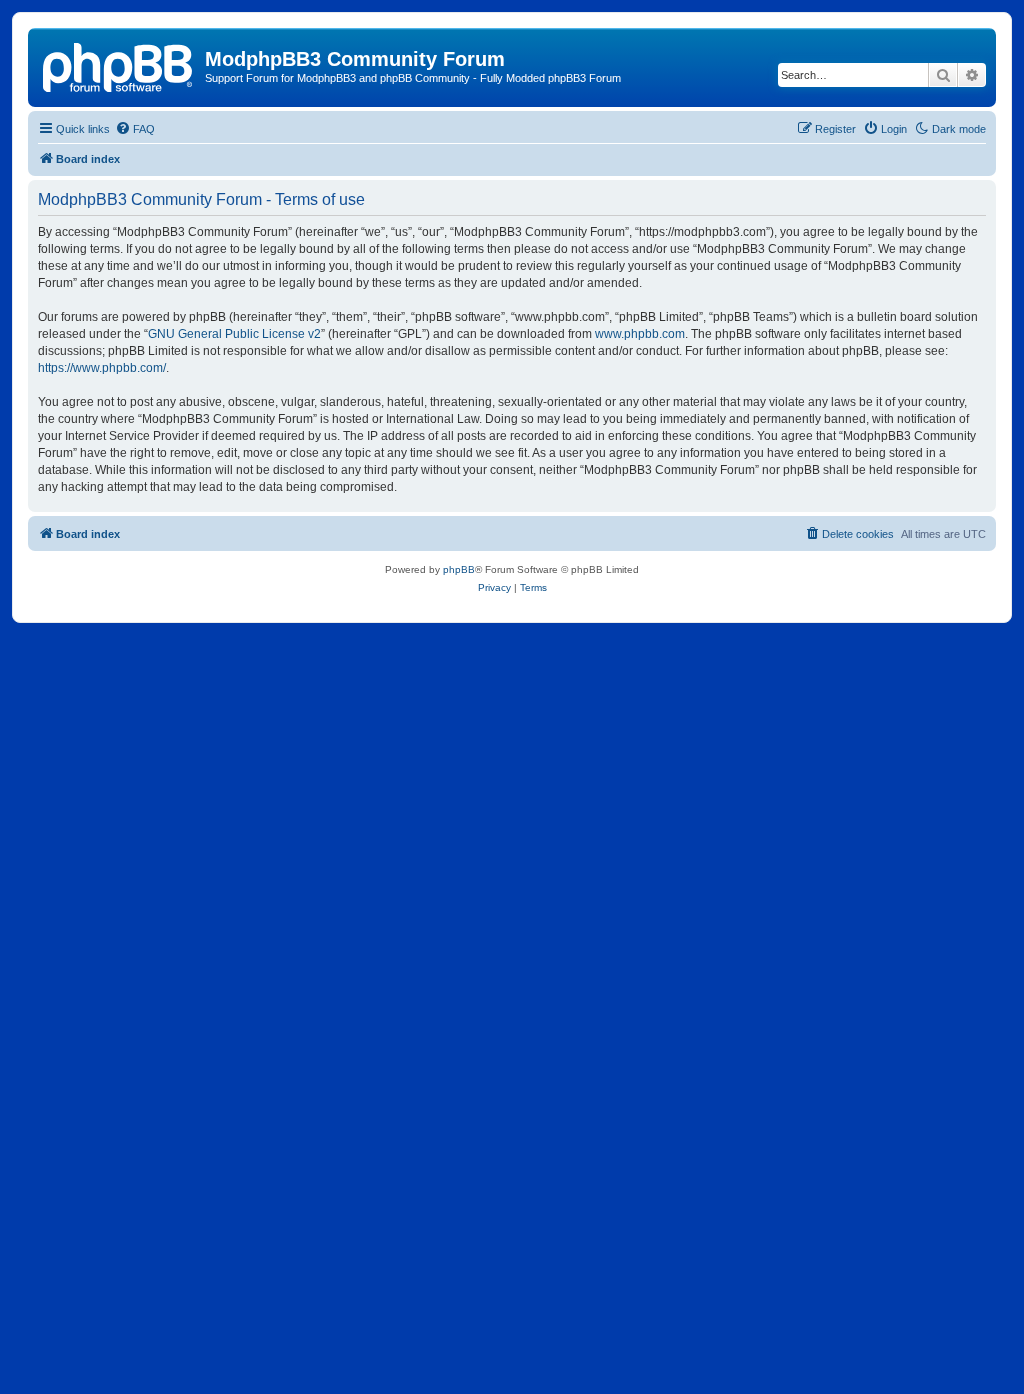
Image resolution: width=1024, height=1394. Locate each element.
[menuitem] (135, 129)
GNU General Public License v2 (234, 334)
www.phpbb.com (640, 334)
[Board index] (119, 65)
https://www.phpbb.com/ (102, 368)
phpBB (459, 569)
